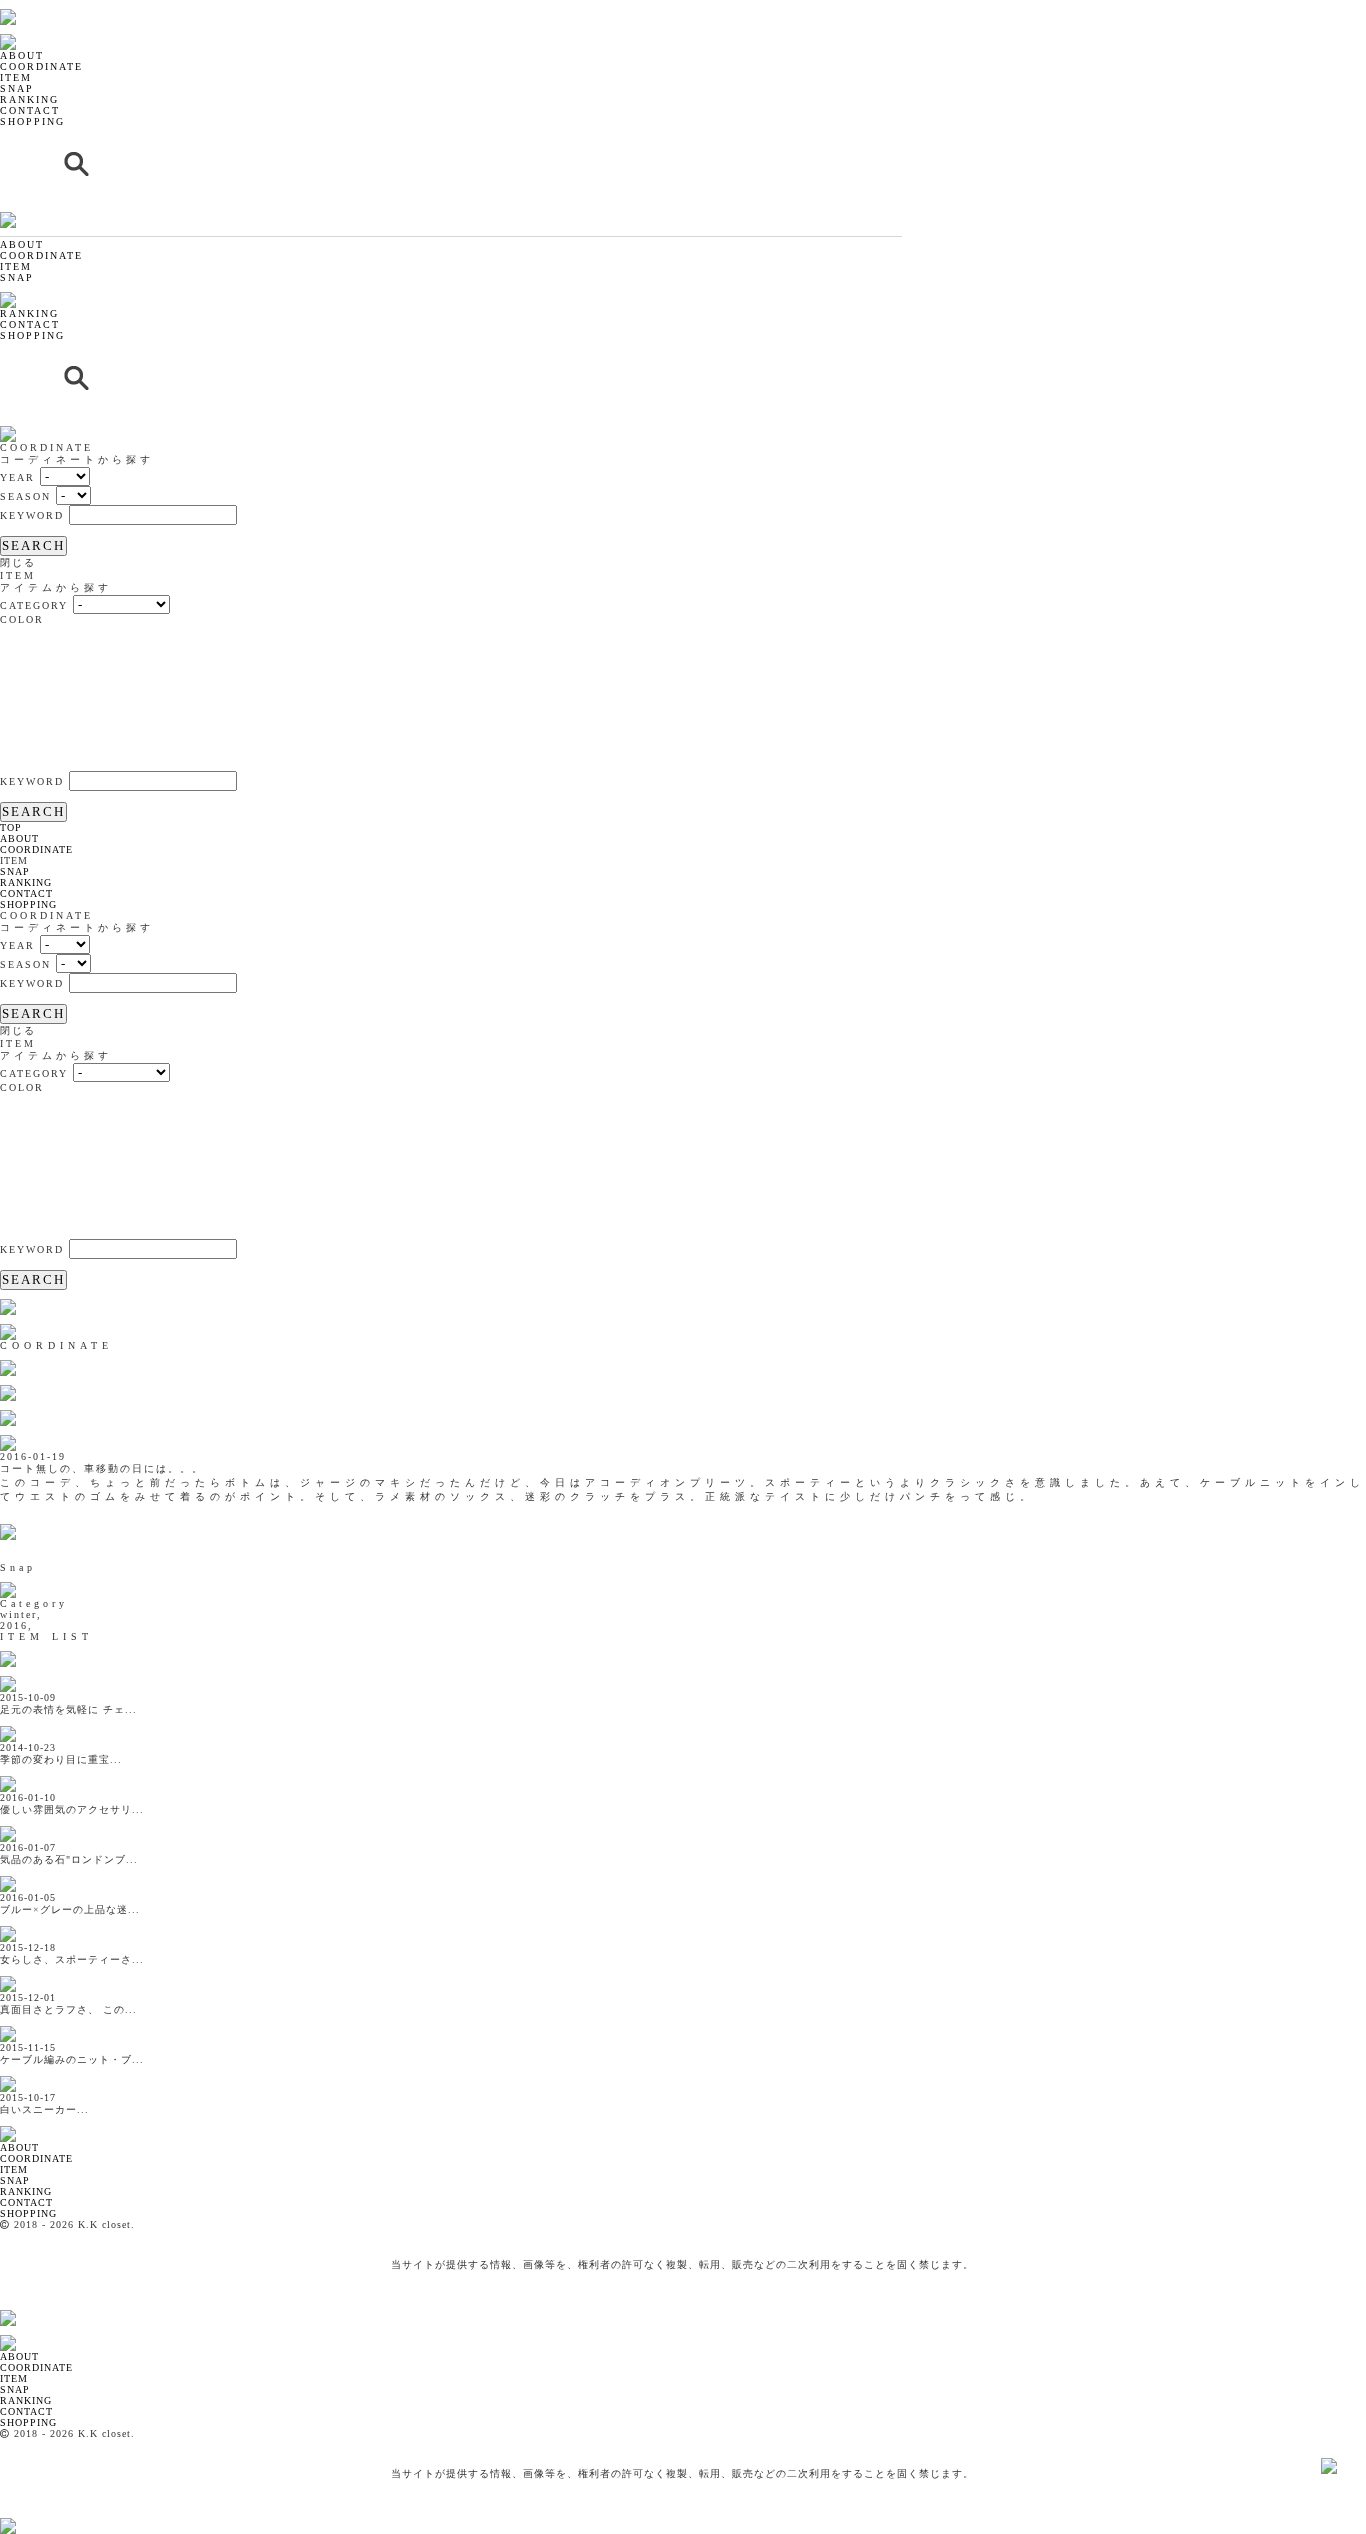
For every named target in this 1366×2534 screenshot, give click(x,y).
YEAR (17, 477)
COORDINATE (41, 66)
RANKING (29, 99)
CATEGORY (34, 605)
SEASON (25, 496)
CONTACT (30, 110)
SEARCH (33, 545)
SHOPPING (32, 121)
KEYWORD (32, 515)
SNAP (17, 88)
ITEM (16, 77)
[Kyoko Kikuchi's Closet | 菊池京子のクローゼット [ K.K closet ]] (59, 5)
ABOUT (22, 55)
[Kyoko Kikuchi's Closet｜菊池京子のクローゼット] (25, 2122)
